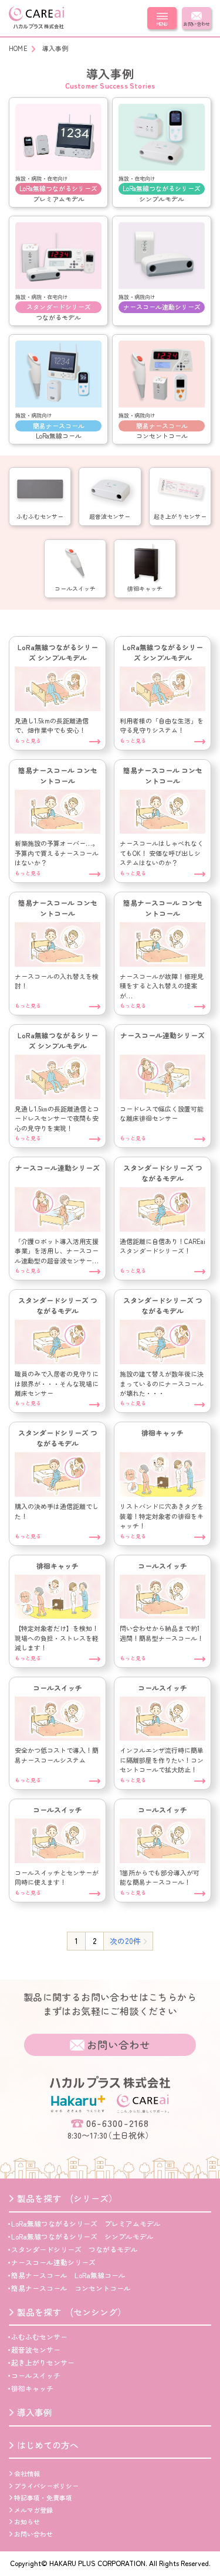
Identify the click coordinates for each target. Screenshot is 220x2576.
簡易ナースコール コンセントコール (71, 2288)
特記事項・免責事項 (43, 2497)
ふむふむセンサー (39, 2337)
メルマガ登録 (33, 2510)
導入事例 (35, 2412)
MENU (162, 24)
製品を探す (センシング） (72, 2312)
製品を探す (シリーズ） (67, 2198)
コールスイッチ (36, 2375)
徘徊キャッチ (32, 2388)
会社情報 (27, 2473)
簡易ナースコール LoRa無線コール (68, 2275)
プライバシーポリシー (46, 2486)
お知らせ (27, 2521)
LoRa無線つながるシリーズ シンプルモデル (82, 2236)
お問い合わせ (197, 24)
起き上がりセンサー (43, 2362)
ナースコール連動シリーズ (53, 2262)
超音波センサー (36, 2349)
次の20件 (125, 1941)
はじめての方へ (48, 2445)
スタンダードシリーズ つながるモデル (75, 2249)
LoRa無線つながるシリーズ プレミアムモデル (86, 2223)
